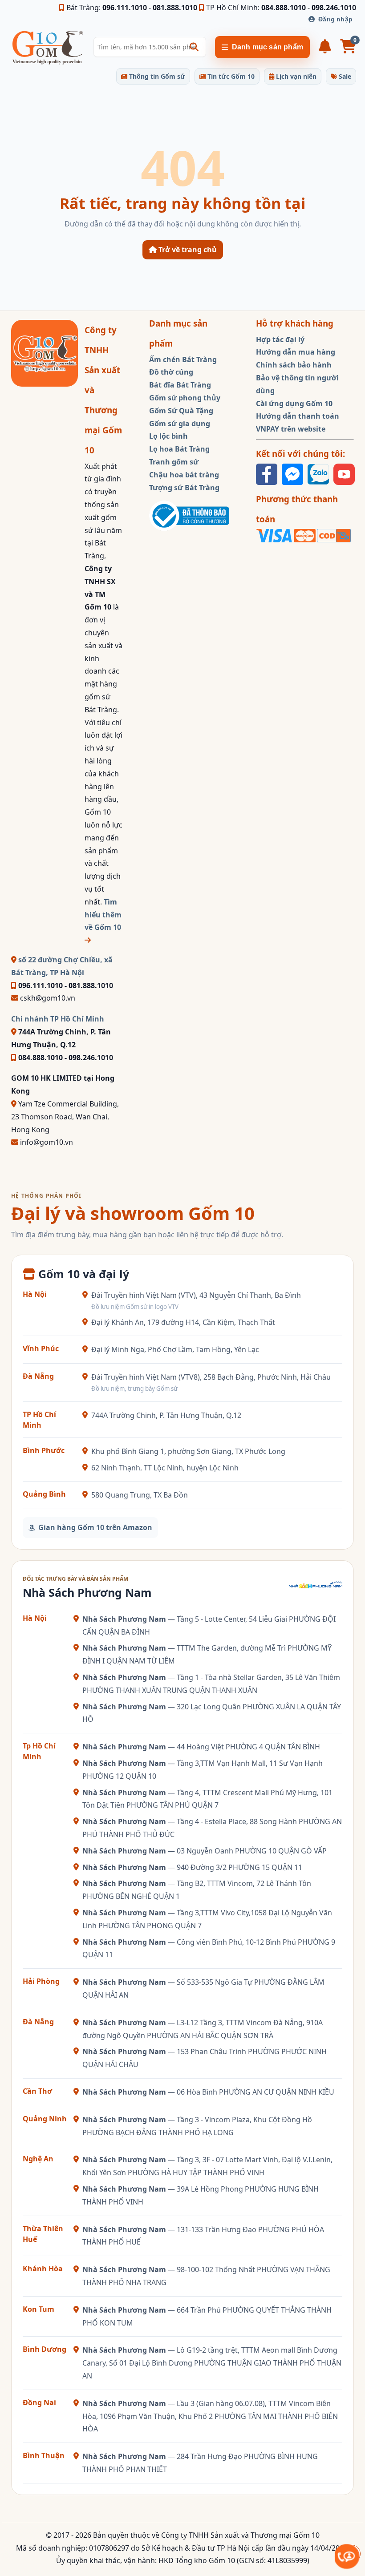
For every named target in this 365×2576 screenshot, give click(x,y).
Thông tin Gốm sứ (156, 76)
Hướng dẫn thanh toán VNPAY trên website (298, 422)
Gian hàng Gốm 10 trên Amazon (95, 1527)
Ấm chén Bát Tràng (183, 359)
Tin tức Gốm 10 (230, 76)
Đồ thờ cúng (171, 372)
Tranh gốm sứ (174, 462)
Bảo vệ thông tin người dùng (297, 384)
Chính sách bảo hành (294, 365)
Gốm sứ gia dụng (180, 424)
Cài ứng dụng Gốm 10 (294, 404)
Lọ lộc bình (168, 436)
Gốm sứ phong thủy (185, 398)
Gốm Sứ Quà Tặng (181, 411)
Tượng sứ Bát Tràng (184, 488)
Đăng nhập (335, 19)
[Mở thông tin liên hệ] (347, 2557)
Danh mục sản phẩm (268, 47)
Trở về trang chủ (187, 250)
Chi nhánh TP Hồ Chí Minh (58, 1019)
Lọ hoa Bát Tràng (179, 449)
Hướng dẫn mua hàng (296, 352)
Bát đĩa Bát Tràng (180, 385)
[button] (194, 47)
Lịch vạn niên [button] (295, 76)
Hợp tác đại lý (280, 339)
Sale (344, 76)
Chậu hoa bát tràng (184, 475)
